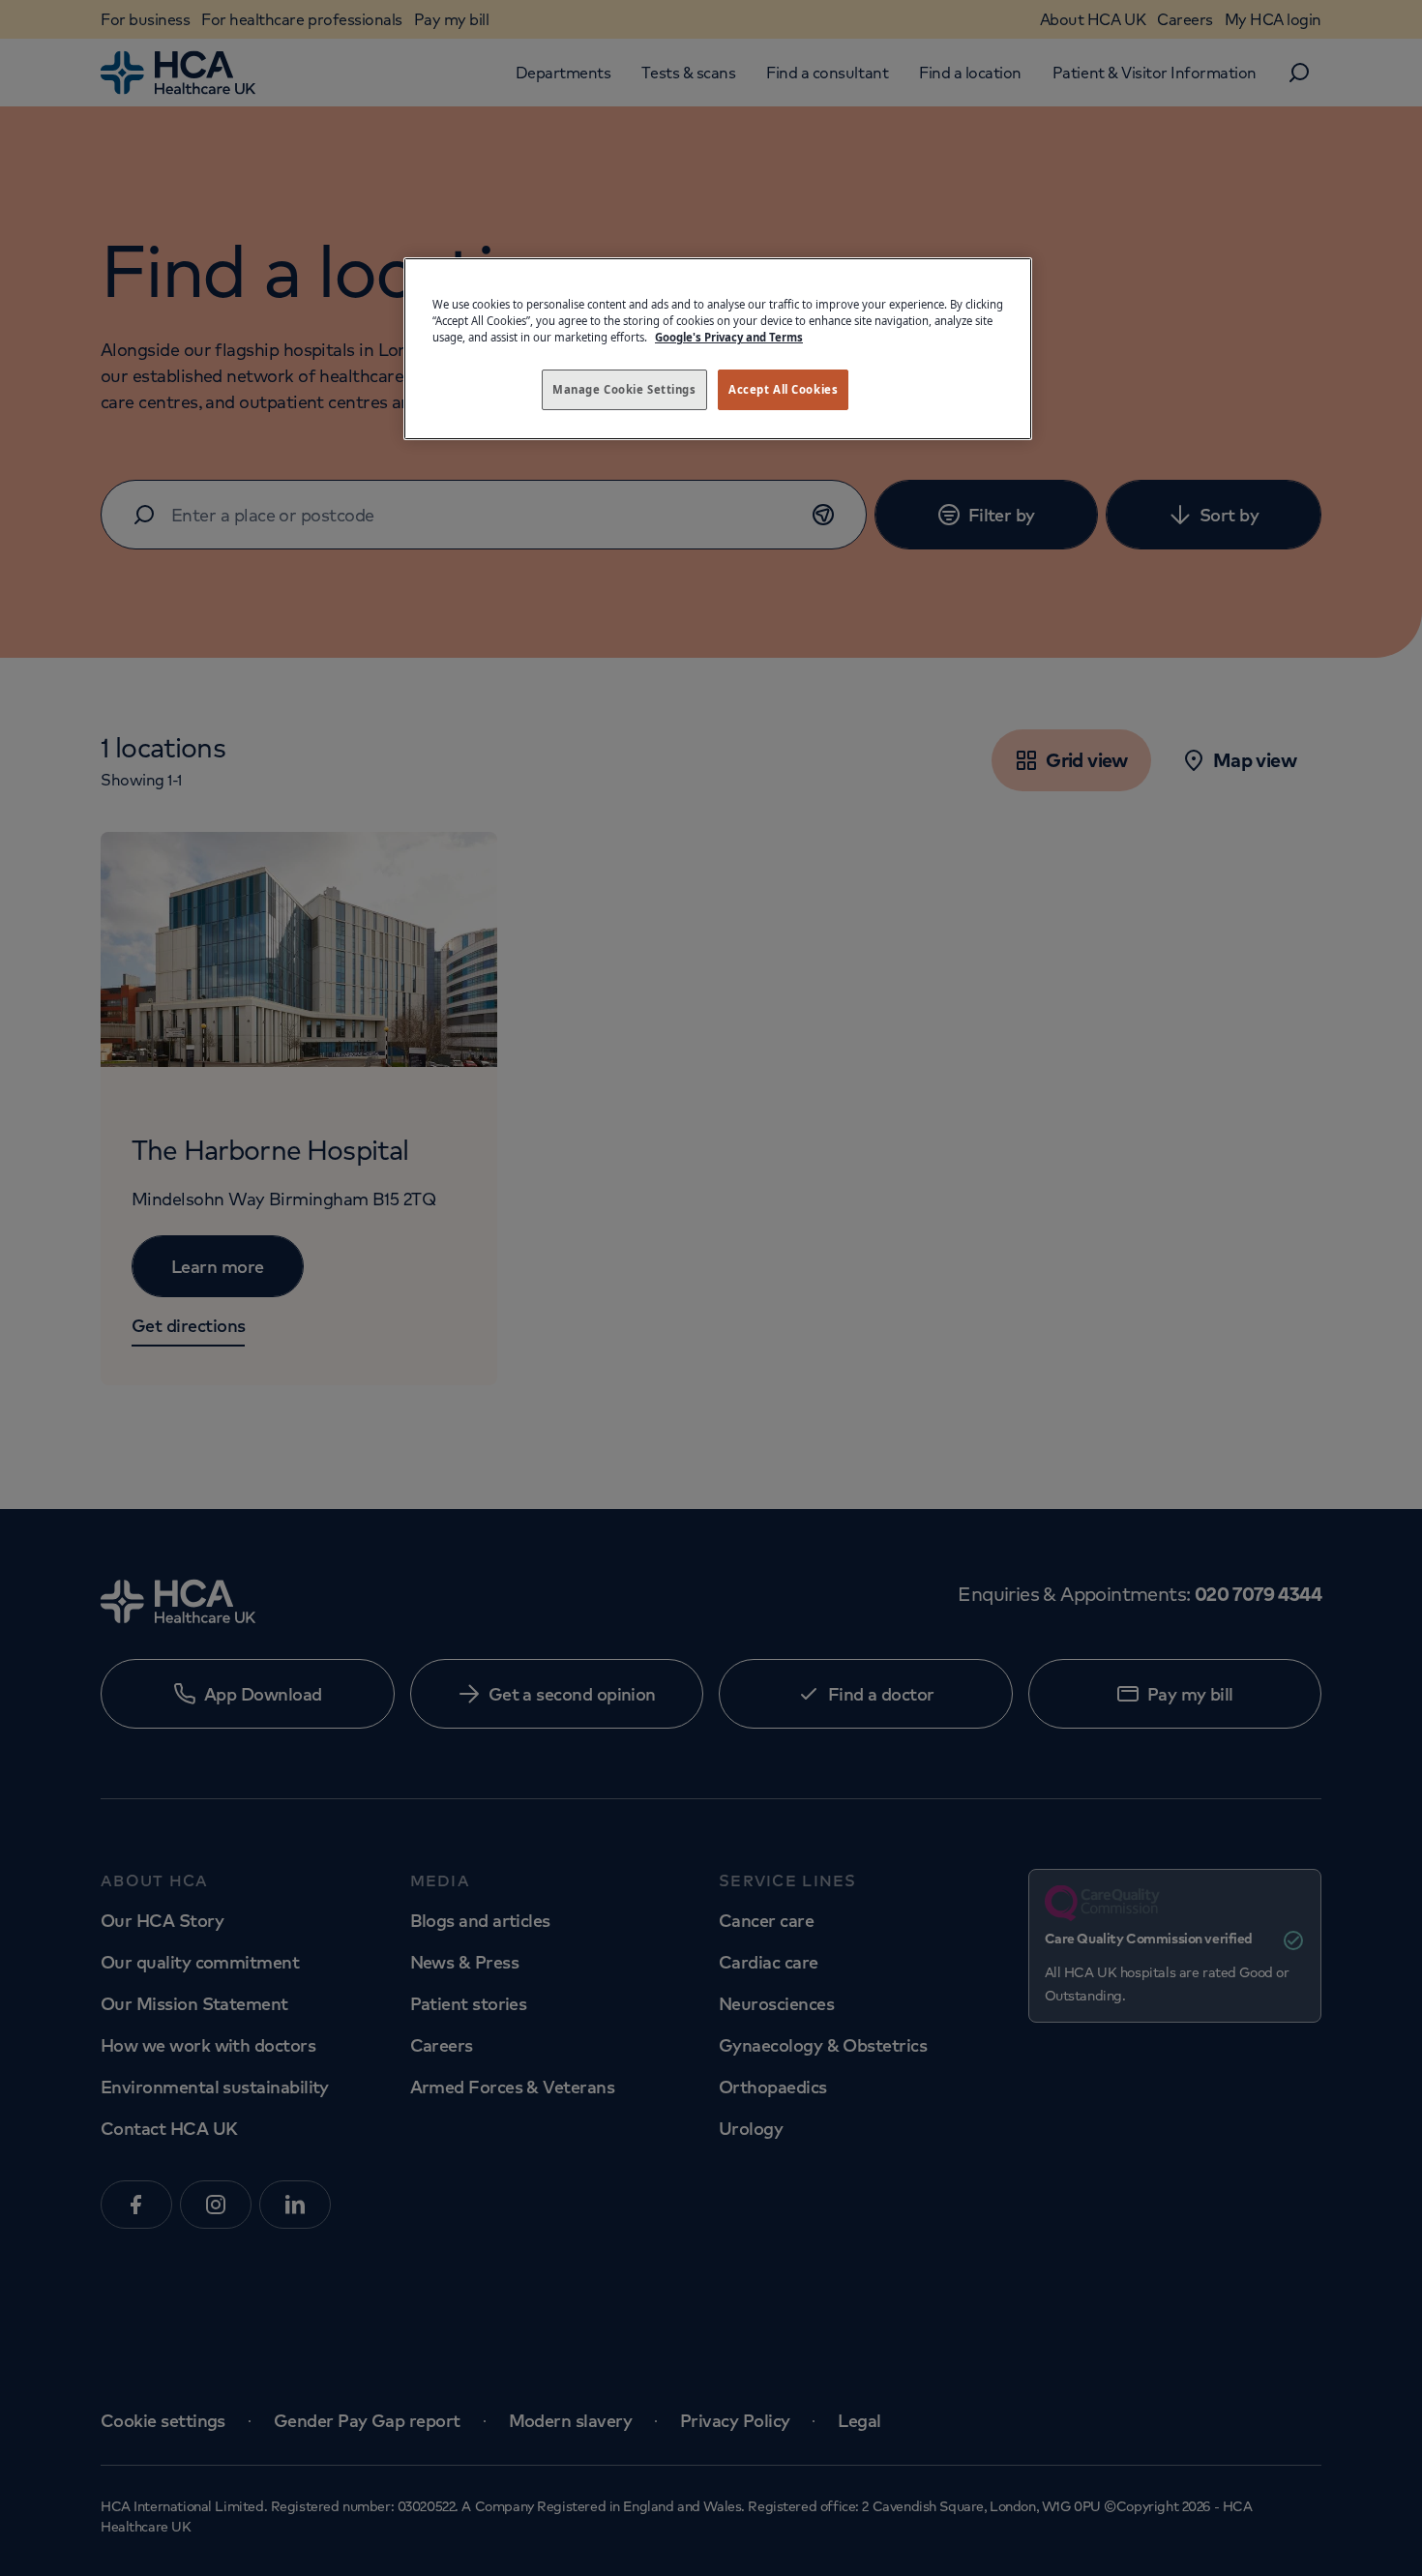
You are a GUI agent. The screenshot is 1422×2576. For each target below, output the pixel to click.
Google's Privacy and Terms (729, 337)
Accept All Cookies (783, 389)
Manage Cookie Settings (624, 389)
